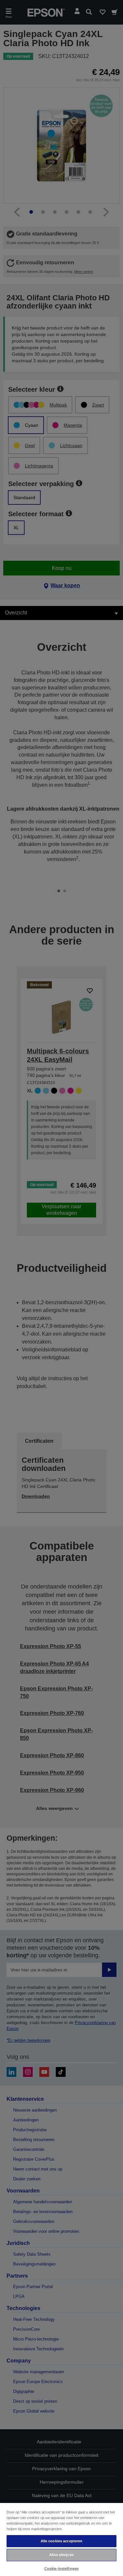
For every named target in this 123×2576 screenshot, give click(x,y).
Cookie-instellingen (61, 2568)
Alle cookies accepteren (62, 2541)
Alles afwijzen (61, 2555)
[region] (61, 2539)
